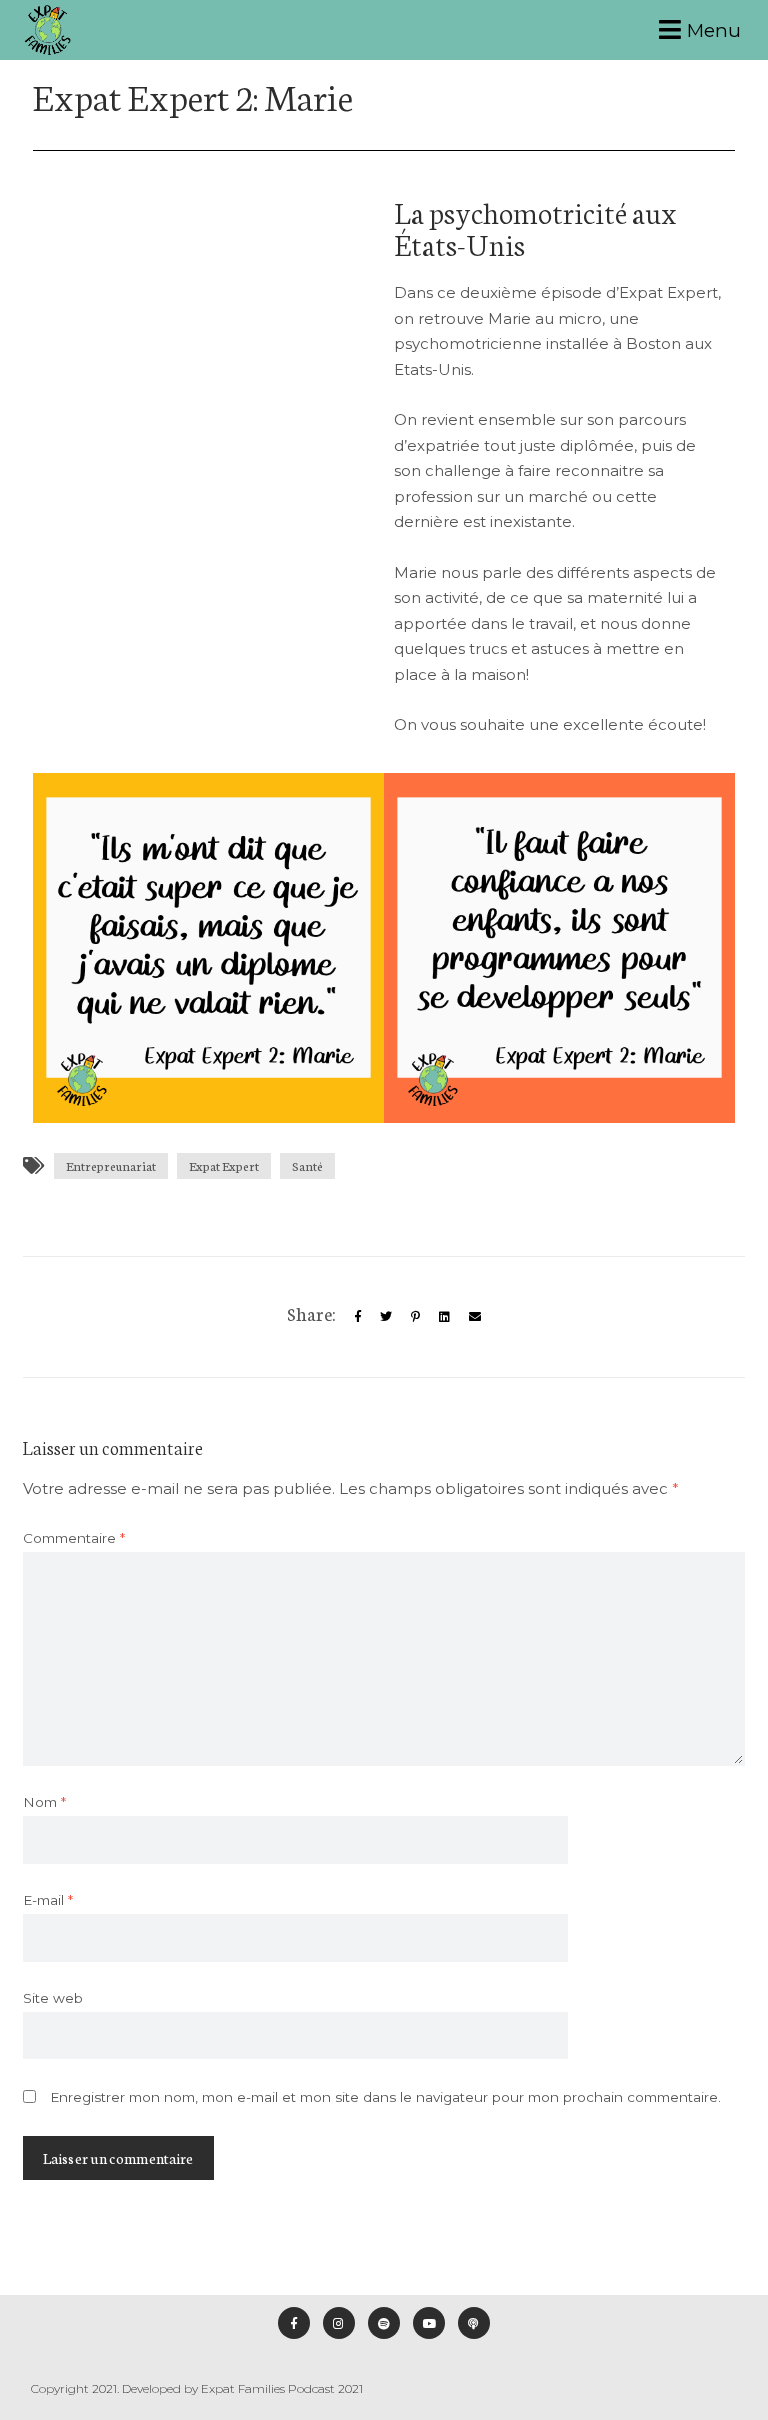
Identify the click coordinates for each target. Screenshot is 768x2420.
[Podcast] (474, 2323)
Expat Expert (224, 1165)
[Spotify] (384, 2323)
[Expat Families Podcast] (48, 30)
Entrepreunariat (111, 1165)
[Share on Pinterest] (415, 1316)
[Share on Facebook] (358, 1316)
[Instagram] (339, 2323)
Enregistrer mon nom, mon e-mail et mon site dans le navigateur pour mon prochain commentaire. (385, 2097)
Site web (53, 1998)
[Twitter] (386, 1316)
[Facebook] (294, 2323)
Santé (307, 1165)
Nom (44, 1802)
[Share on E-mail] (475, 1316)
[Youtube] (429, 2323)
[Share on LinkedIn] (444, 1316)
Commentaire (74, 1538)
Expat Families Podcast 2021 (282, 2388)
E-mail (48, 1900)
